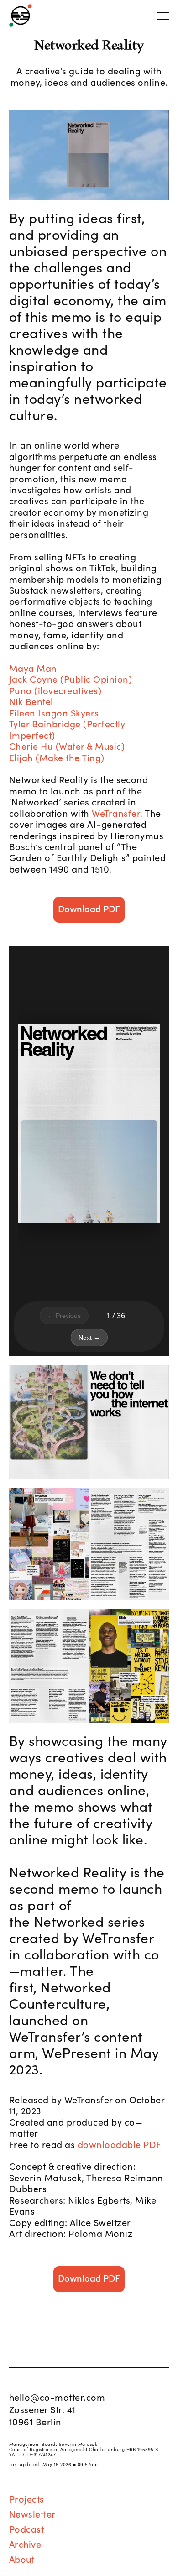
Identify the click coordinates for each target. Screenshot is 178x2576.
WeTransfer (116, 813)
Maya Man (33, 668)
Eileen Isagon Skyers (54, 712)
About (22, 2559)
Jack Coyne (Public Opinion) (71, 679)
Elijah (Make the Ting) (57, 757)
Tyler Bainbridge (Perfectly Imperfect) (67, 729)
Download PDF (89, 908)
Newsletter (32, 2513)
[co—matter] (21, 16)
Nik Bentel (31, 701)
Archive (25, 2544)
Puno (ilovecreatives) (55, 690)
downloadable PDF (120, 2144)
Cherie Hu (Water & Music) (67, 746)
